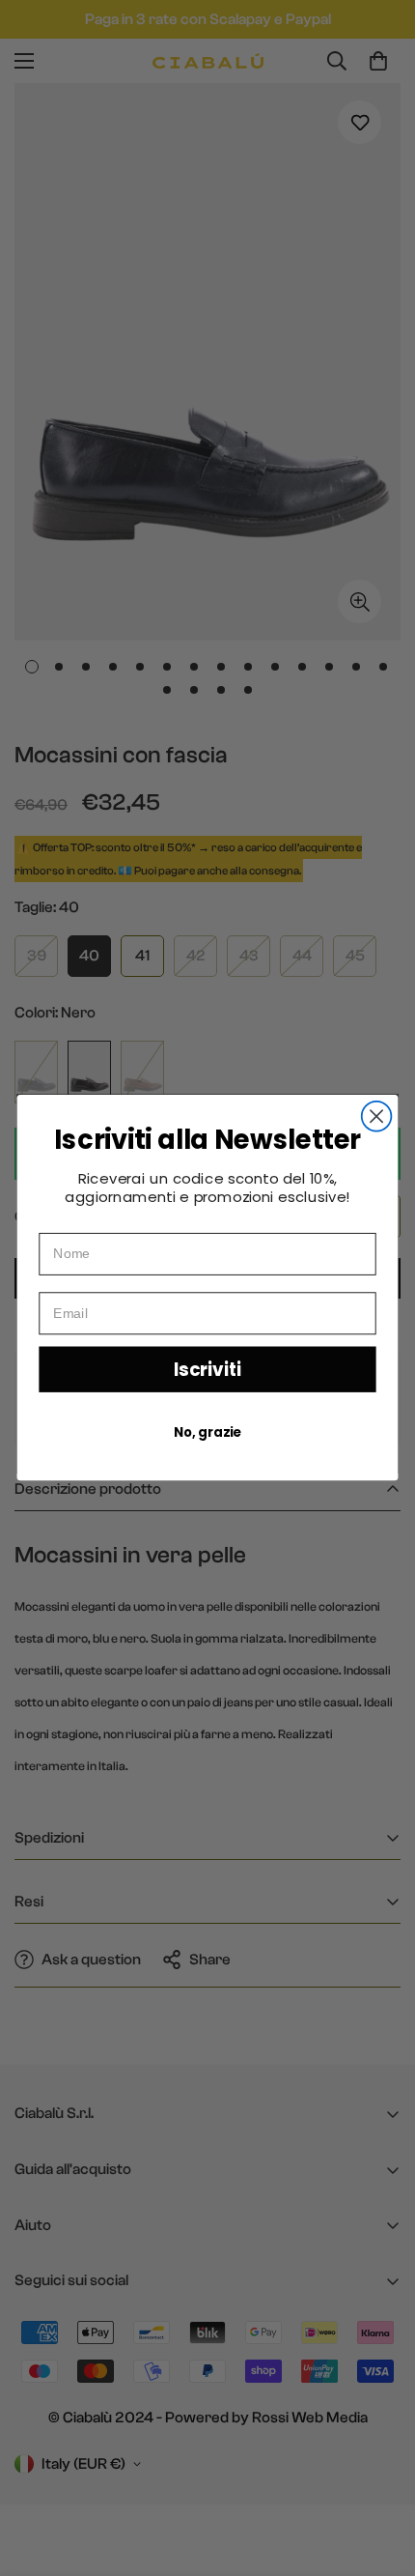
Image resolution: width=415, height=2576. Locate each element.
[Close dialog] (377, 1116)
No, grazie (207, 1433)
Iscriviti (207, 1370)
